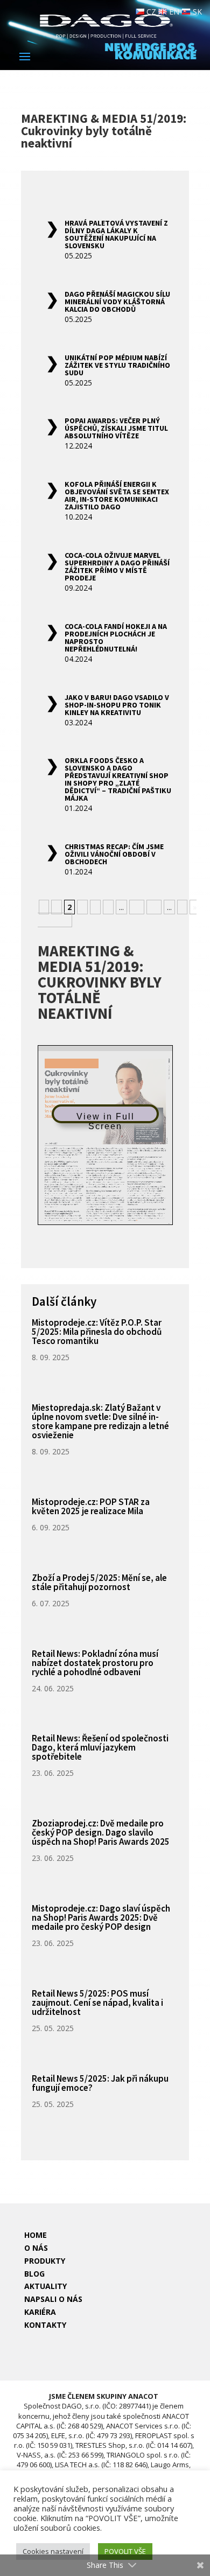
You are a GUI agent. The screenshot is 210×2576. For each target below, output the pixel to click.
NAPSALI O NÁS (53, 2299)
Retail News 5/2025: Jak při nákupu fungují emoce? (100, 2083)
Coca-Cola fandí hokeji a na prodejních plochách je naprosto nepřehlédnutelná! (116, 638)
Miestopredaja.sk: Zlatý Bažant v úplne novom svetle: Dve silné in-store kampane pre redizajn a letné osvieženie (100, 1421)
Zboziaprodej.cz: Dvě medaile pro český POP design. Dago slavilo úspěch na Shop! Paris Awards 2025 (101, 1832)
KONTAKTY (45, 2325)
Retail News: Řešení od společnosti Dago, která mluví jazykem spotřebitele (100, 1747)
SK (196, 12)
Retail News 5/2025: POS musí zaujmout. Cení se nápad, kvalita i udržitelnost (97, 2003)
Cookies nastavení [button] (53, 2551)
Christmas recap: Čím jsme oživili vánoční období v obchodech (114, 854)
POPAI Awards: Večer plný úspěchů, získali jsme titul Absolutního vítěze (116, 428)
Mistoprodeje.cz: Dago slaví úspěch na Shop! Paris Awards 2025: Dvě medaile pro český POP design (101, 1917)
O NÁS (36, 2248)
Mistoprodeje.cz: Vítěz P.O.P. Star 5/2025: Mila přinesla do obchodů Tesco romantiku (97, 1332)
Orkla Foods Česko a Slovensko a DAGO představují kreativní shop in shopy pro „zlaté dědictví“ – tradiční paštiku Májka (118, 779)
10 (137, 907)
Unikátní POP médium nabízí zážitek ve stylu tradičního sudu (117, 365)
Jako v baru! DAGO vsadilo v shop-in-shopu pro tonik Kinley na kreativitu (117, 705)
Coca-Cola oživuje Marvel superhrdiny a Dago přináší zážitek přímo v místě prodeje (117, 566)
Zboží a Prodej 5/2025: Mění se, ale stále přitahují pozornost (99, 1582)
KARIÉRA (40, 2312)
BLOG (34, 2274)
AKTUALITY (45, 2286)
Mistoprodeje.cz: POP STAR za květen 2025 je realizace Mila (91, 1506)
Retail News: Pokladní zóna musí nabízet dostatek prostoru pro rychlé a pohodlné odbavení (95, 1663)
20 (154, 907)
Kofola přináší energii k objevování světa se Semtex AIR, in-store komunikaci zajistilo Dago (117, 495)
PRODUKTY (45, 2261)
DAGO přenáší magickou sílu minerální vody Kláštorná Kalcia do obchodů (117, 302)
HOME (36, 2235)
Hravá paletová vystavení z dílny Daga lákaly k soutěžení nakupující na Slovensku (116, 234)
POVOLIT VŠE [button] (125, 2551)
